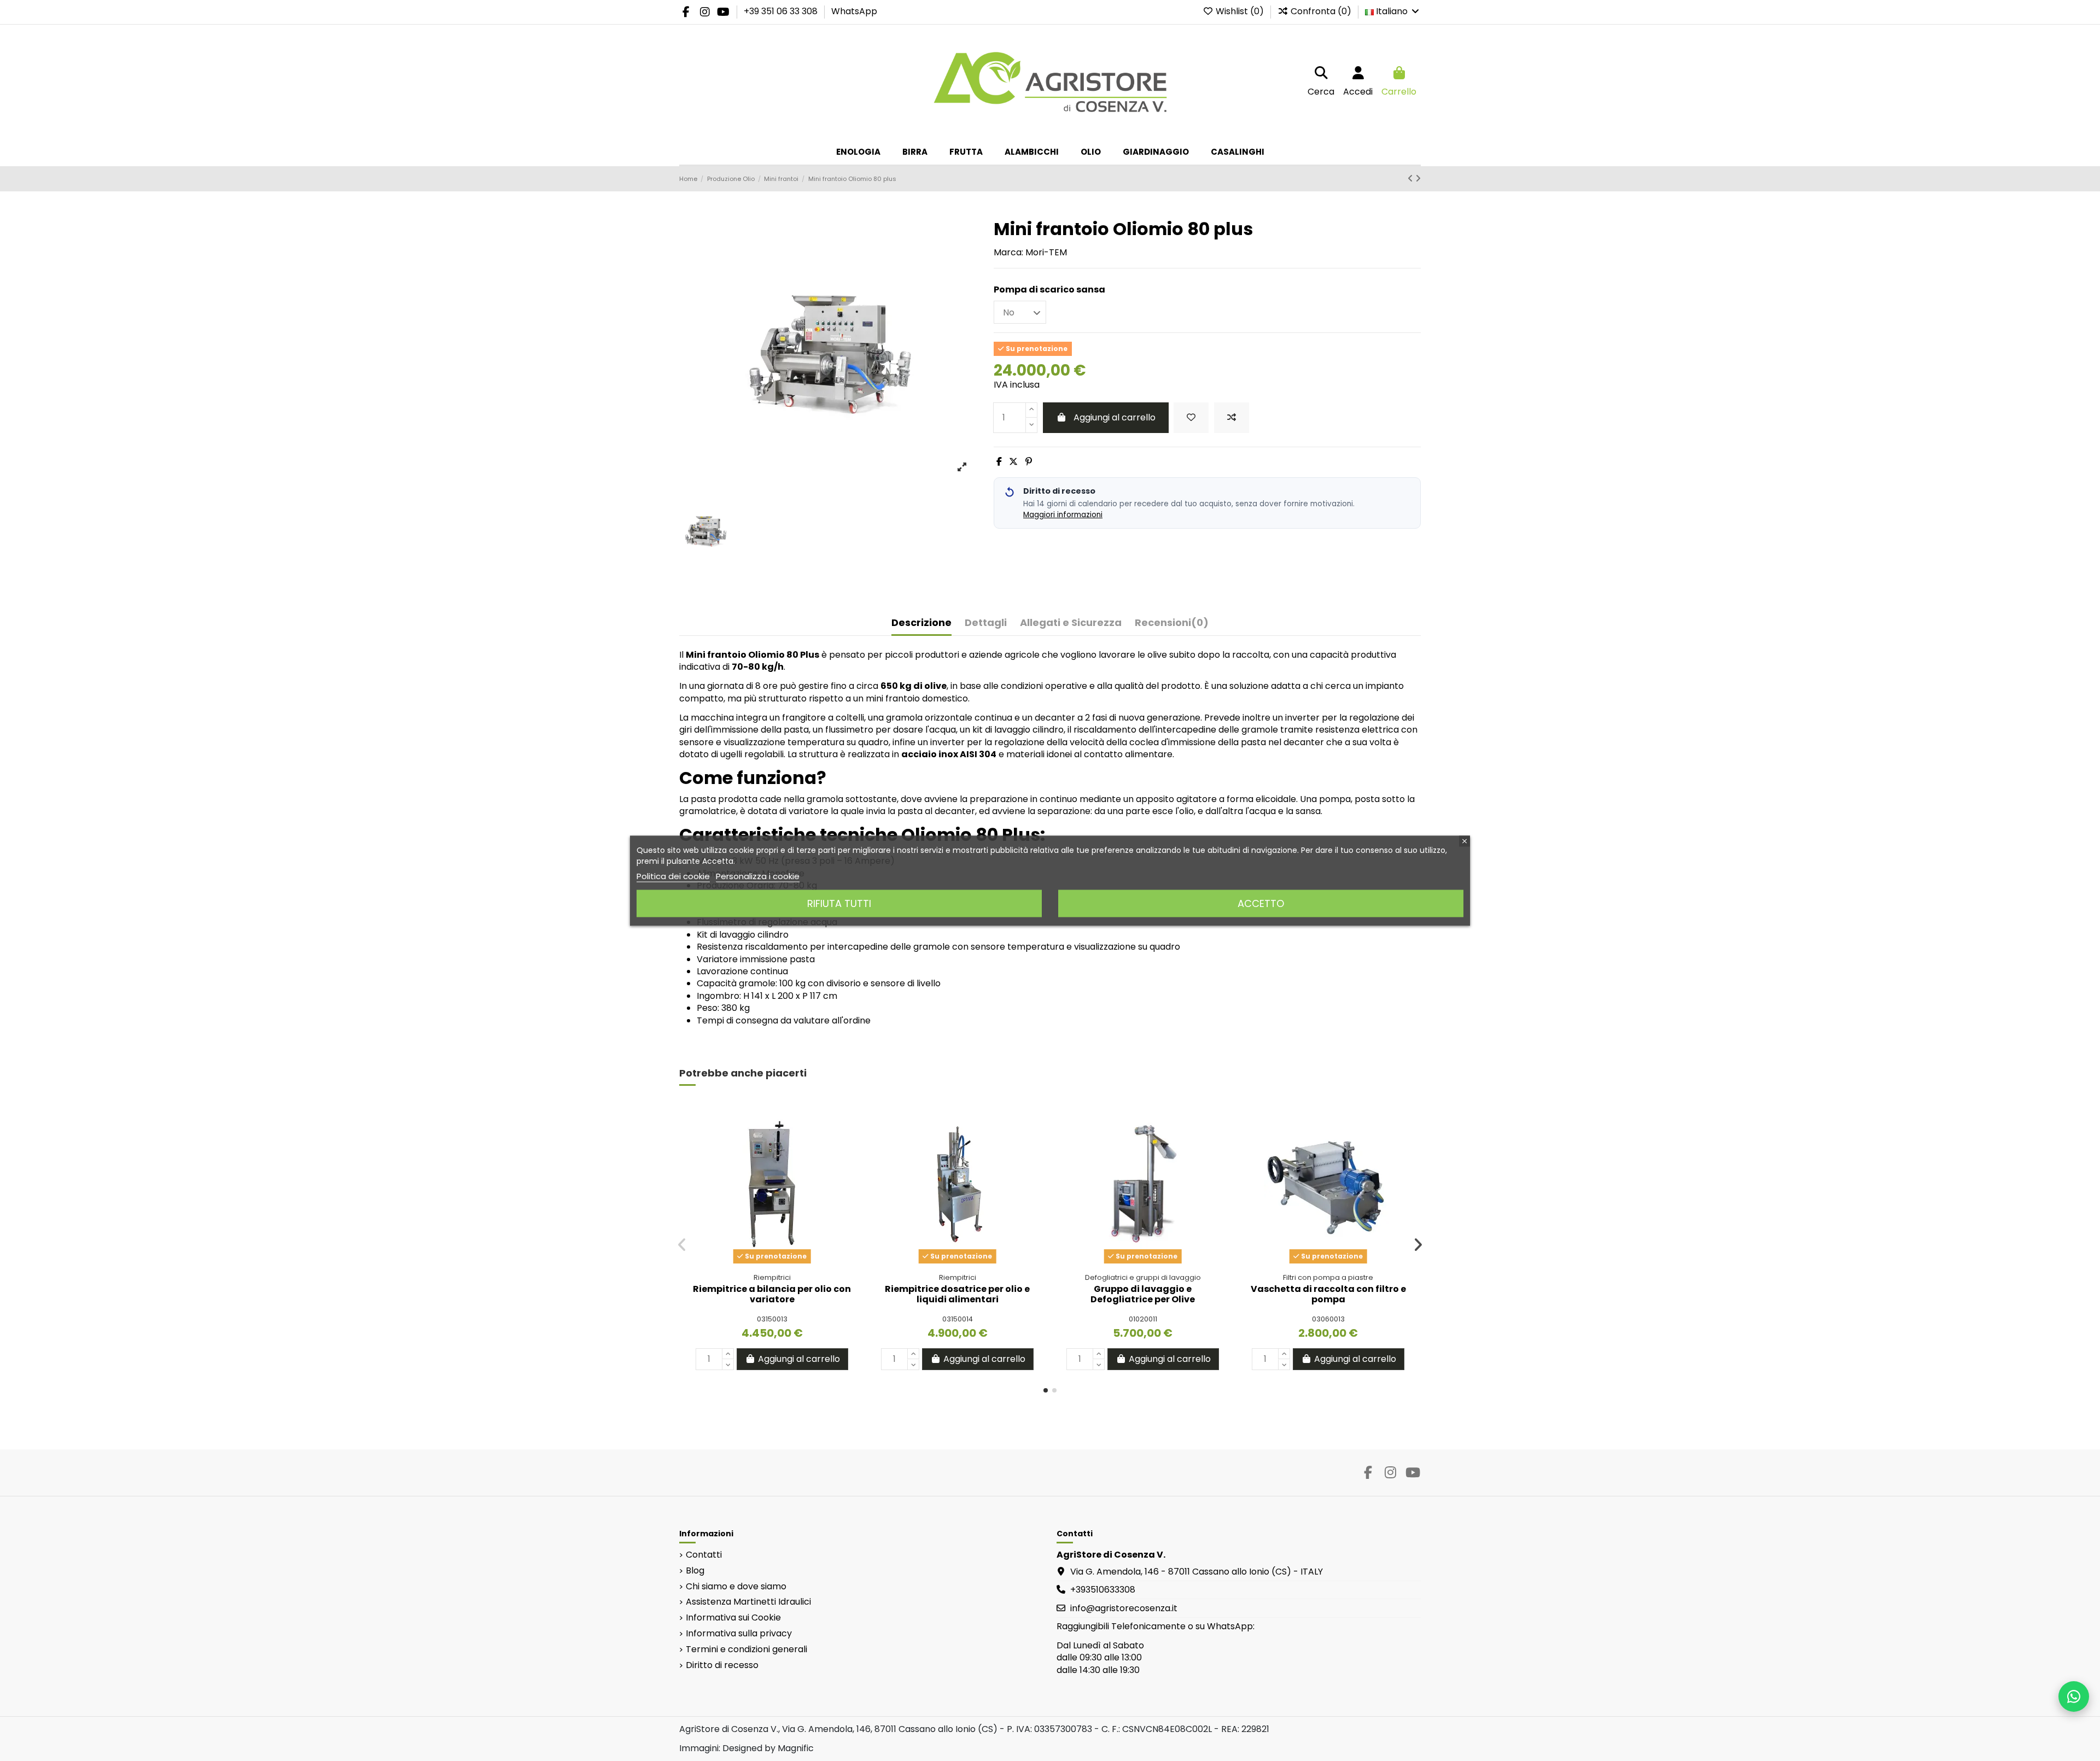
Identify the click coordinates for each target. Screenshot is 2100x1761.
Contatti (704, 1555)
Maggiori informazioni (1063, 515)
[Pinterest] (1029, 462)
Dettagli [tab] (986, 623)
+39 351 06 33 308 (782, 11)
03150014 (958, 1319)
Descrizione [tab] (921, 623)
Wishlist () (1240, 11)
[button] (1046, 1390)
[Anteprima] (847, 1159)
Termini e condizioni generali (746, 1649)
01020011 (1143, 1319)
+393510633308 (1103, 1590)
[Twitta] (1013, 462)
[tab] (1172, 625)
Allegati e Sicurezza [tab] (1071, 623)
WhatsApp (854, 11)
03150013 (772, 1319)
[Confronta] (847, 1139)
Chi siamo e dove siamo (736, 1587)
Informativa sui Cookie (733, 1618)
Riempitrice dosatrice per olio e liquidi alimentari (957, 1294)
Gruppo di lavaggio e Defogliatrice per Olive (1143, 1294)
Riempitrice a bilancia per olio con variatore (772, 1294)
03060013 (1328, 1319)
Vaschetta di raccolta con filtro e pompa (1328, 1294)
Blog (695, 1571)
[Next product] (1418, 179)
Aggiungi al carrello (1115, 417)
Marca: (1008, 253)
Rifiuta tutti (839, 903)
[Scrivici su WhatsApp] (2074, 1696)
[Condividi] (999, 462)
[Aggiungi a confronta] (1232, 418)
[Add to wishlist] (1191, 418)
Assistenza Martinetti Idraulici (748, 1602)
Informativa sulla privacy (739, 1634)
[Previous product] (1411, 179)
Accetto (1261, 903)
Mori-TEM (1046, 252)
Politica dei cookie (673, 876)
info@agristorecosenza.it (1124, 1608)
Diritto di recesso (722, 1665)
